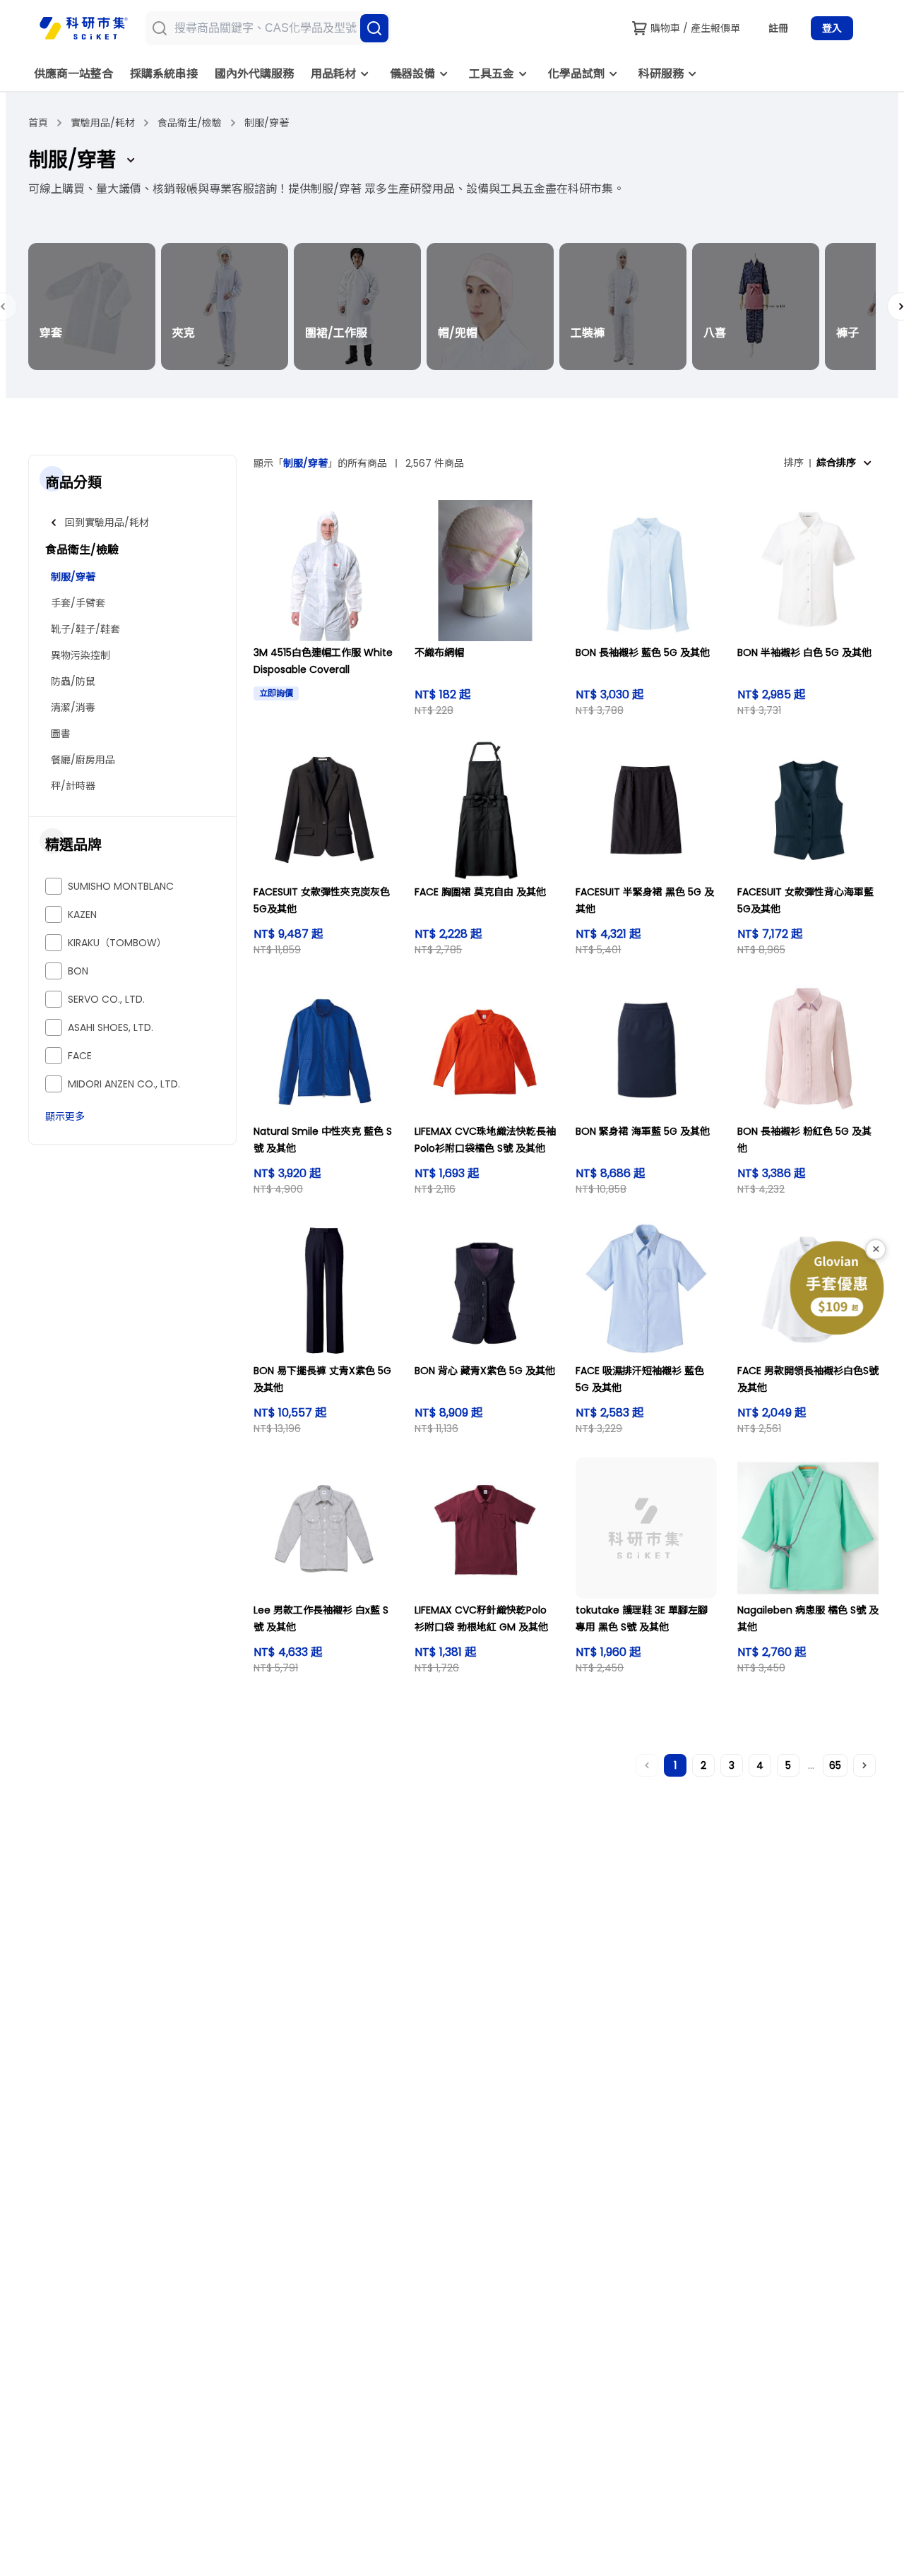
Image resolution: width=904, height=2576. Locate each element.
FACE (80, 1056)
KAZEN (82, 914)
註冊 (778, 28)
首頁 (38, 123)
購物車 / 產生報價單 (695, 28)
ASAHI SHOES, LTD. (111, 1027)
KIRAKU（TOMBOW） (117, 943)
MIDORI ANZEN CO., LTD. (124, 1084)
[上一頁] (647, 1765)
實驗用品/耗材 (103, 123)
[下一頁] (864, 1765)
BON (78, 971)
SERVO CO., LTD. (106, 999)
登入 (832, 28)
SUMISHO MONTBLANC (121, 886)
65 (835, 1765)
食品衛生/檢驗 (190, 123)
